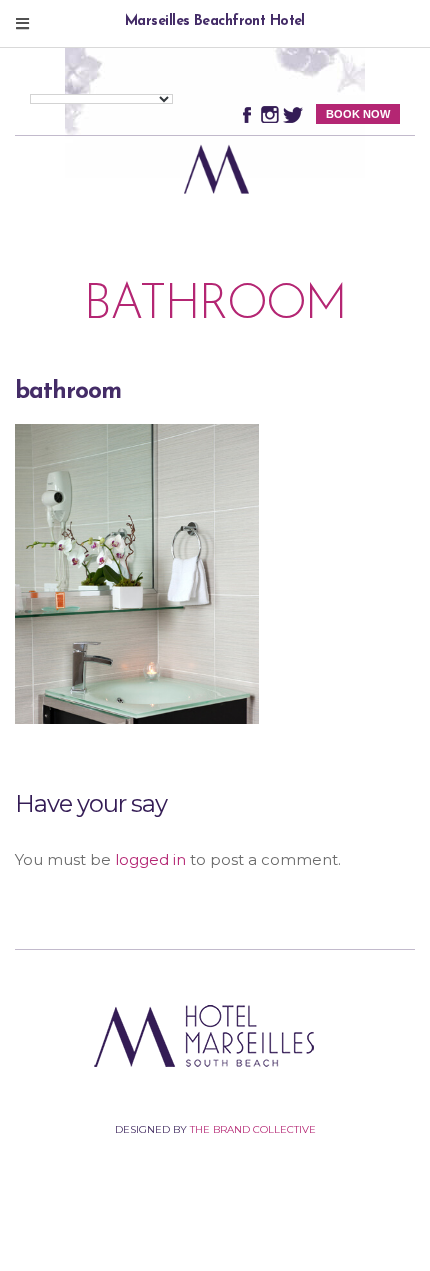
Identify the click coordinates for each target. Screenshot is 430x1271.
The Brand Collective (253, 1129)
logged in (150, 859)
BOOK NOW (358, 114)
